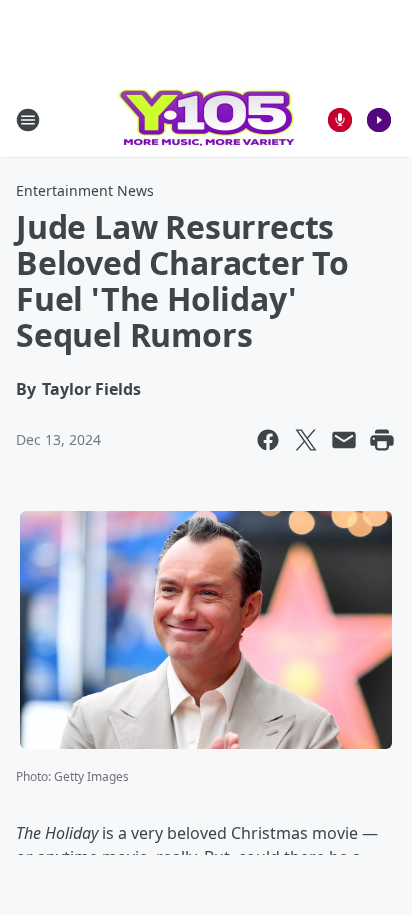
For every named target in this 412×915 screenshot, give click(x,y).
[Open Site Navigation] (28, 120)
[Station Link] (206, 119)
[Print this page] (382, 440)
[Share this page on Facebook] (268, 440)
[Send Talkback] (340, 120)
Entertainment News (85, 190)
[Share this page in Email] (344, 440)
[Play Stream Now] (379, 120)
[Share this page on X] (306, 440)
